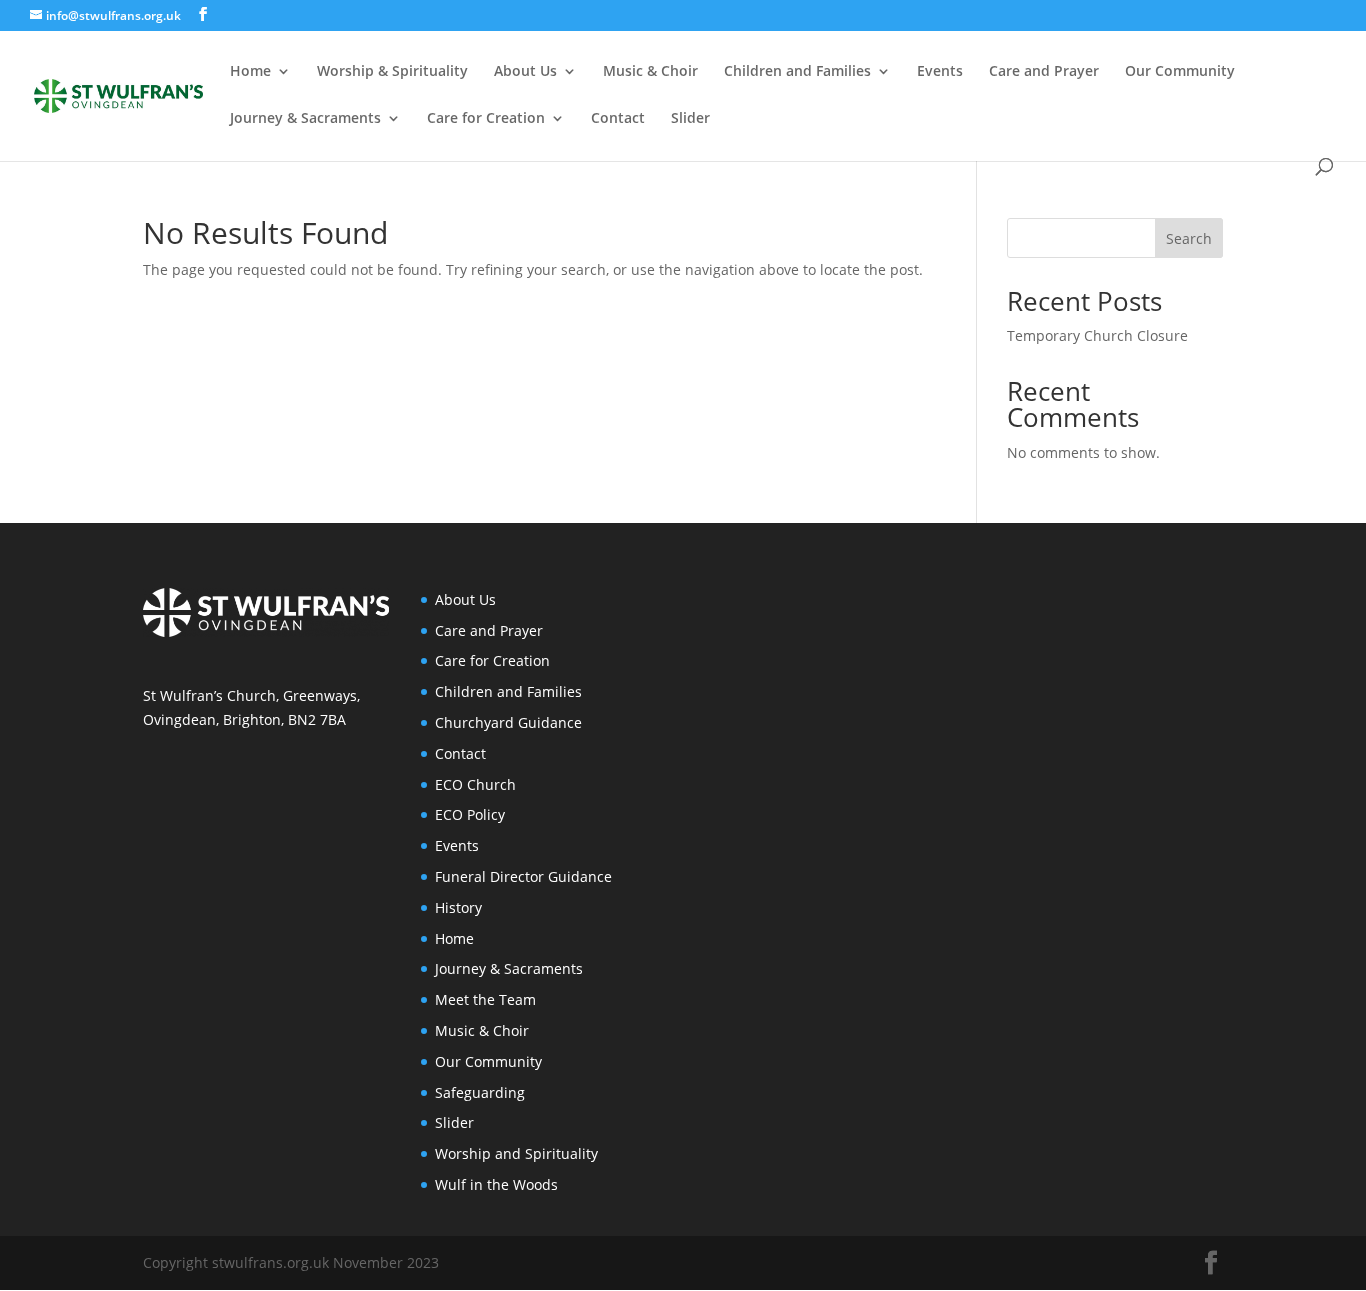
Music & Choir (650, 72)
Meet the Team (485, 999)
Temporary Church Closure (1097, 335)
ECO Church (475, 784)
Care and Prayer (1044, 72)
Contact (618, 119)
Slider (690, 119)
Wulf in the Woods (496, 1184)
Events (940, 72)
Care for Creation (486, 119)
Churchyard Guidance (508, 722)
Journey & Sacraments (305, 119)
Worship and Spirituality (516, 1153)
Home (250, 72)
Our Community (1180, 72)
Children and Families (797, 72)
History (458, 907)
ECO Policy (470, 814)
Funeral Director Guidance (523, 876)
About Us (525, 72)
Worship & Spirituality (392, 72)
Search (1189, 238)
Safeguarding (480, 1092)
